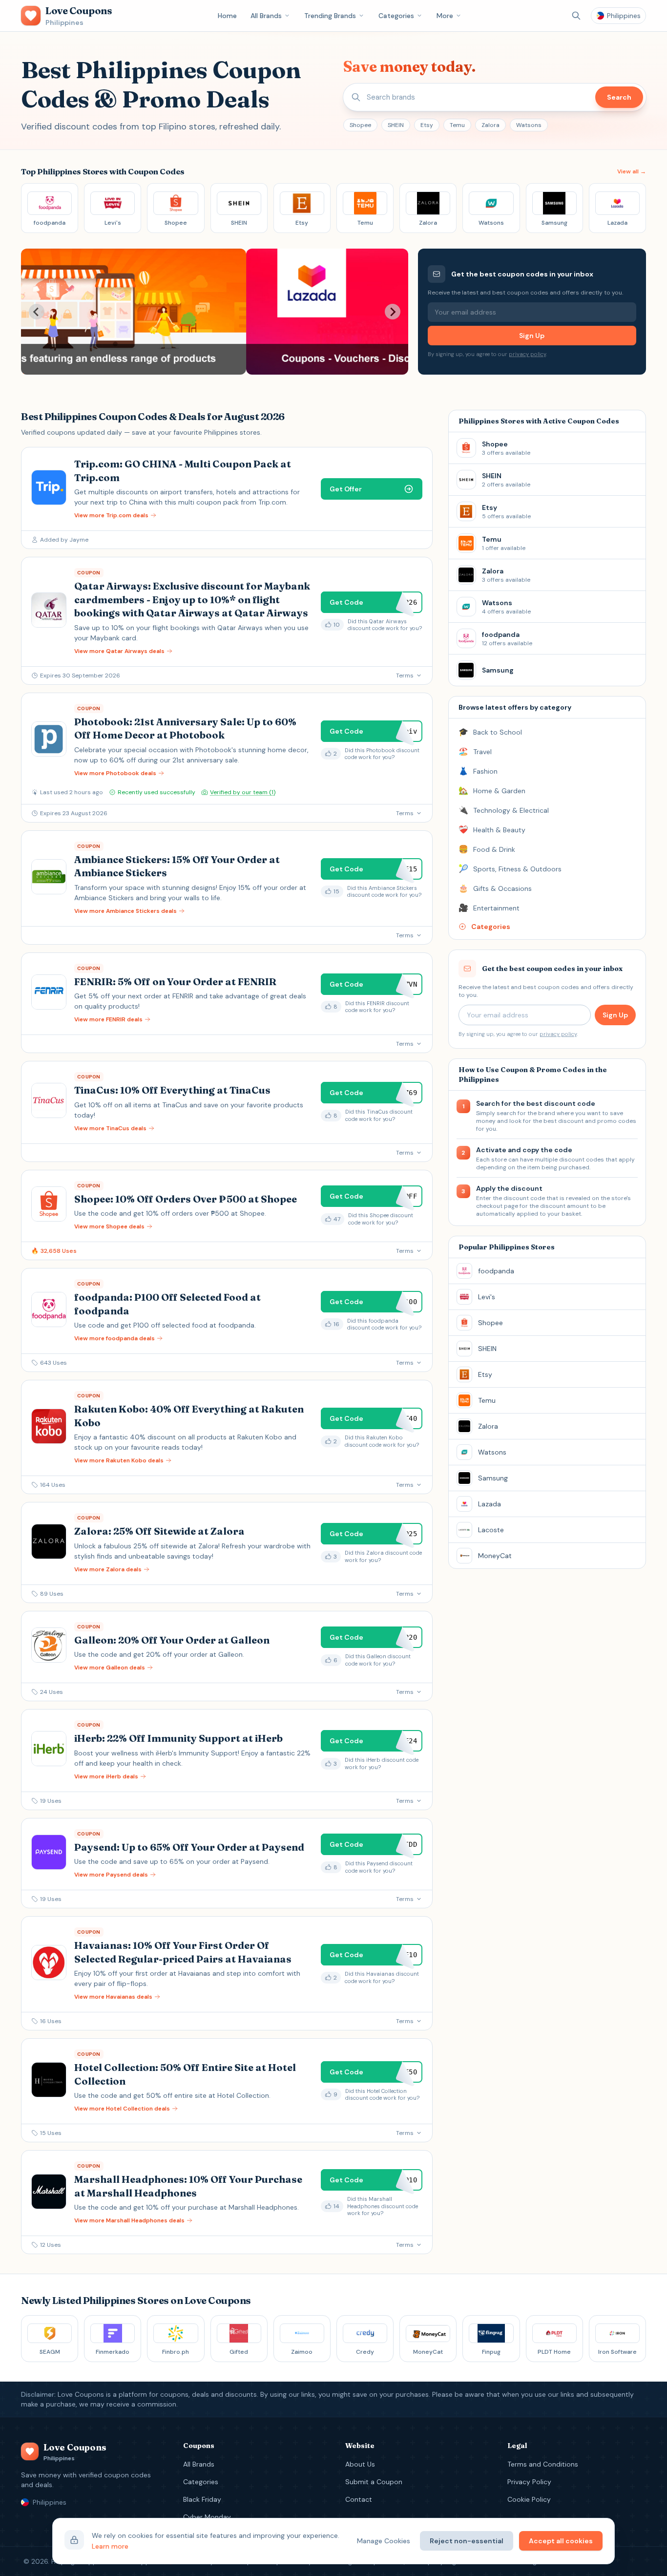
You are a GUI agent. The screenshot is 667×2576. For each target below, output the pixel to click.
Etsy (427, 125)
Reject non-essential (467, 2541)
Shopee (360, 125)
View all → (632, 171)
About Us (360, 2464)
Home (227, 16)
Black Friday (202, 2499)
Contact (359, 2499)
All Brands (266, 16)
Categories (396, 16)
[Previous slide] (37, 312)
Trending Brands (330, 16)
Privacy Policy (529, 2482)
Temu (457, 125)
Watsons (529, 125)
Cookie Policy (529, 2499)
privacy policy (527, 354)
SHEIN (396, 125)
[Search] (576, 16)
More (445, 16)
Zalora (490, 125)
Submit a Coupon (374, 2482)
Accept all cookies (561, 2541)
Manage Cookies (384, 2541)
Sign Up (532, 336)
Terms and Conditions (543, 2464)
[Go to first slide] (393, 312)
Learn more (110, 2546)
